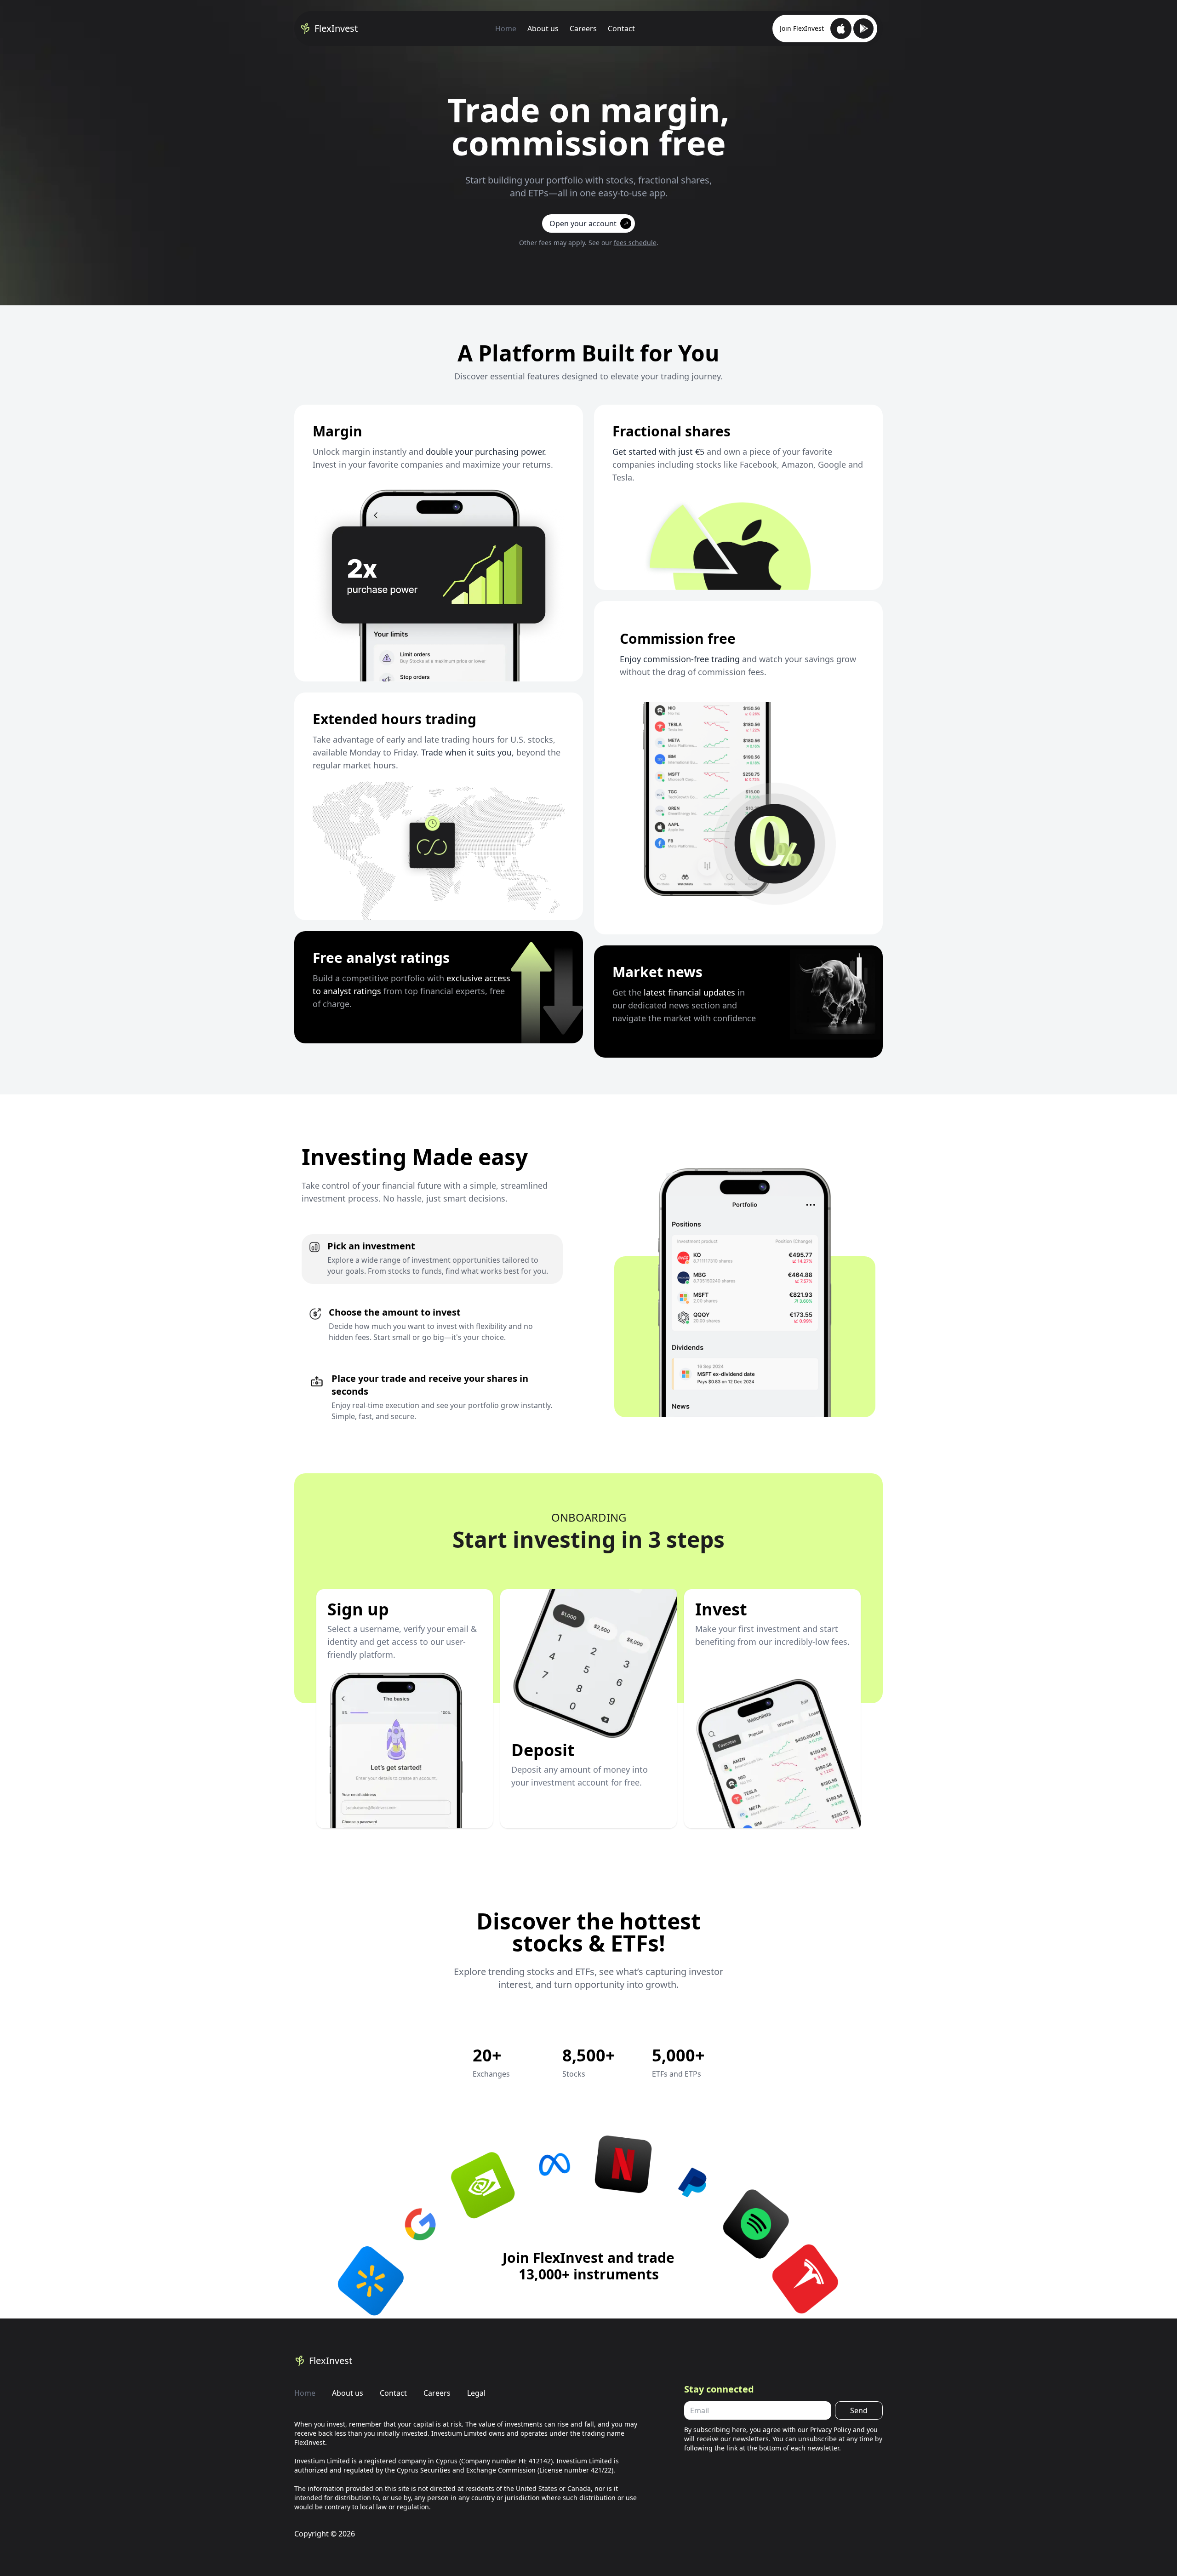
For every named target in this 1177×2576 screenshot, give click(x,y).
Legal (476, 2393)
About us (543, 29)
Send (859, 2410)
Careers (583, 29)
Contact (621, 29)
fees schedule (635, 243)
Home (506, 29)
